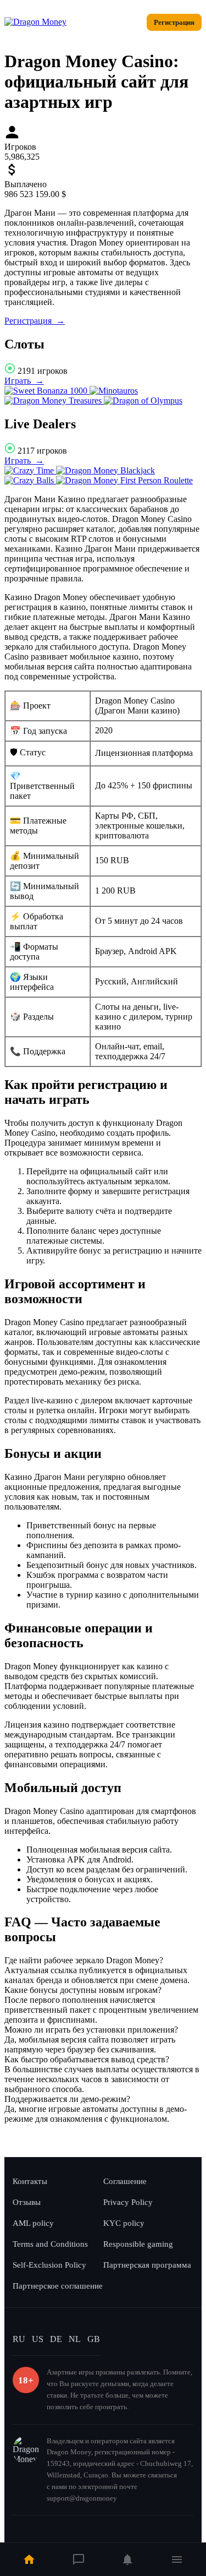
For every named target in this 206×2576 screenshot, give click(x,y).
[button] (103, 1960)
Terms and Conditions (50, 2244)
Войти (125, 22)
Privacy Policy (128, 2202)
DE (56, 2339)
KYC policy (124, 2223)
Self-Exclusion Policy (49, 2265)
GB (94, 2339)
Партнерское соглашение (58, 2286)
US (38, 2339)
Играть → (24, 381)
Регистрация (174, 22)
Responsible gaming (138, 2244)
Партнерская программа (147, 2265)
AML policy (33, 2223)
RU (19, 2339)
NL (75, 2339)
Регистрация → (35, 321)
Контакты (30, 2181)
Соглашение (125, 2181)
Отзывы (27, 2202)
